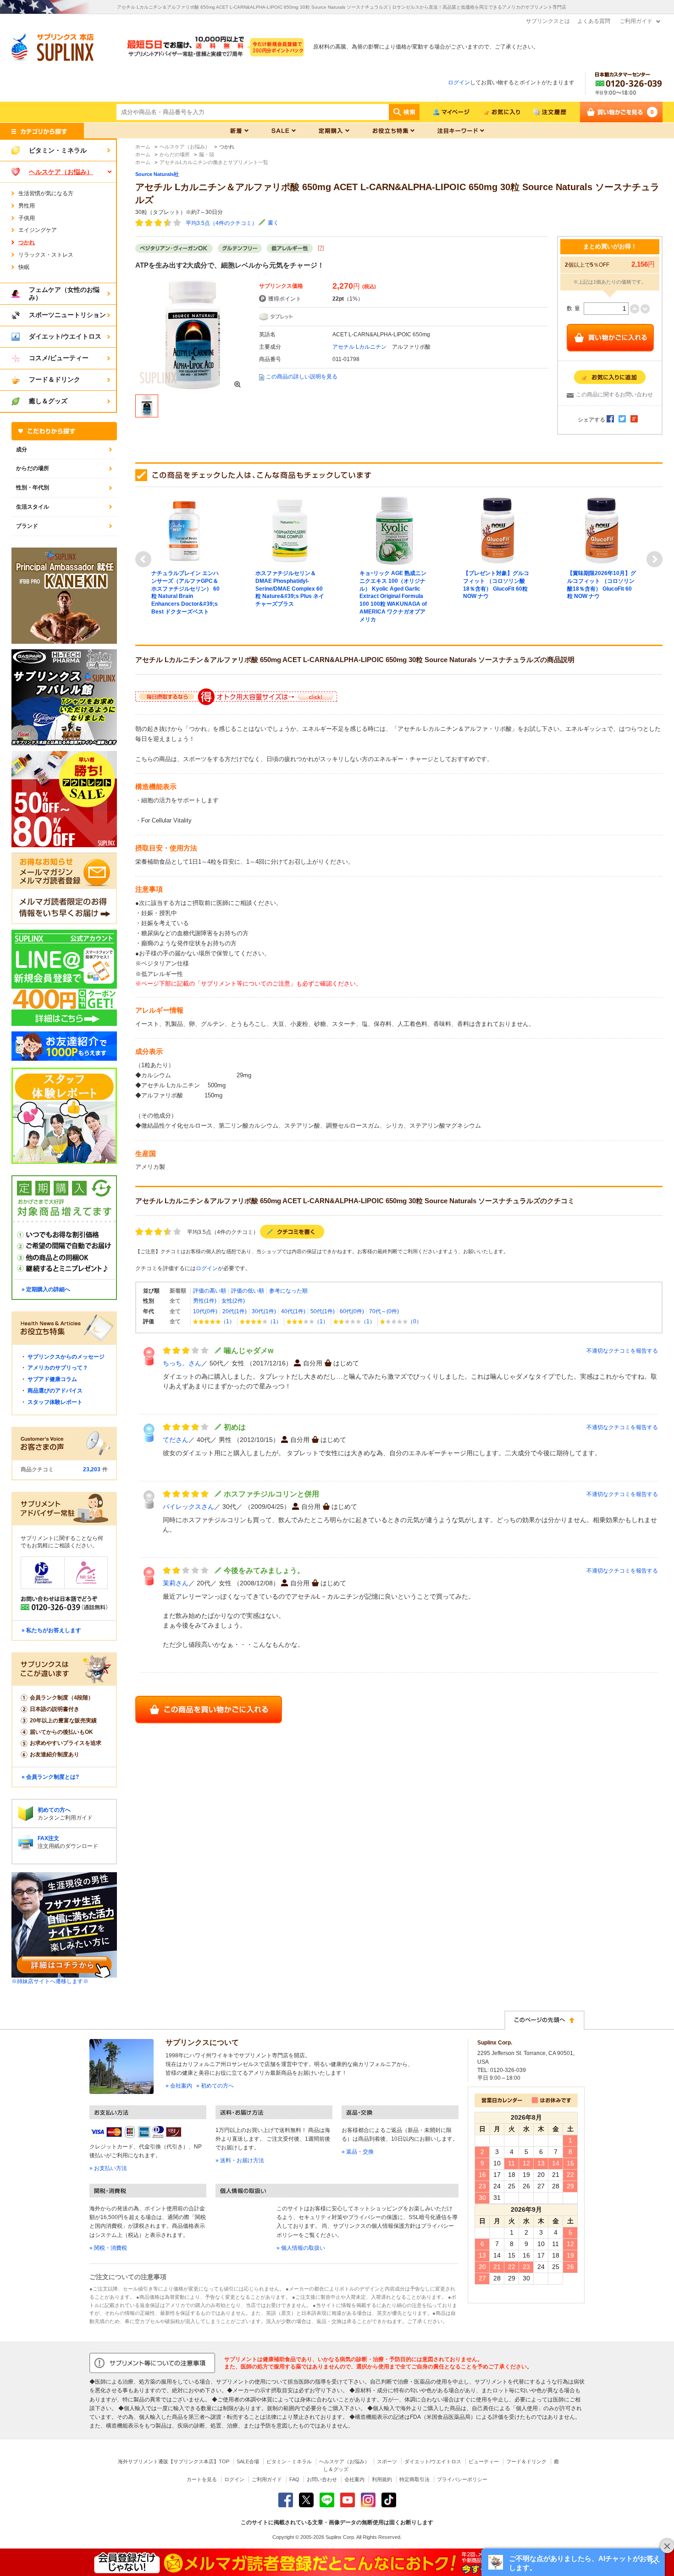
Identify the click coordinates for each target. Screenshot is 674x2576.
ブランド (27, 526)
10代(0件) (205, 1311)
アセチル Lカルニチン (359, 347)
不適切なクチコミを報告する (622, 1351)
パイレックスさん (188, 1507)
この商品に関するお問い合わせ (614, 395)
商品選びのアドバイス (55, 1391)
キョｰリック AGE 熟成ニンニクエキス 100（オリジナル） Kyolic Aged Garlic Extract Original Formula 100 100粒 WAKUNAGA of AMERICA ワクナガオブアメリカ (393, 596)
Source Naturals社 (157, 174)
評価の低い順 (248, 1291)
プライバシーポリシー (462, 2479)
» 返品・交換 (358, 2152)
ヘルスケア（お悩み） (344, 2461)
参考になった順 (288, 1291)
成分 (22, 449)
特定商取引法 (414, 2479)
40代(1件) (293, 1311)
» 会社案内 (179, 2086)
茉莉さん (176, 1583)
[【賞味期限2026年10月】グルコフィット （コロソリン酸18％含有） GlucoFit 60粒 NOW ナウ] (602, 530)
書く (273, 223)
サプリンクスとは (548, 21)
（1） (228, 1321)
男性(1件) (205, 1301)
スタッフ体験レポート (55, 1402)
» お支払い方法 (108, 2168)
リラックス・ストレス (46, 255)
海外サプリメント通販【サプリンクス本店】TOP (174, 2461)
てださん (176, 1440)
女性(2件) (233, 1301)
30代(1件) (264, 1311)
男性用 (27, 206)
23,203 (92, 1469)
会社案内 (354, 2479)
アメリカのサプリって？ (58, 1368)
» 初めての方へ (215, 2086)
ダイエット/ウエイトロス (433, 2461)
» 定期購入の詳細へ (46, 1289)
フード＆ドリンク (526, 2461)
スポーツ (387, 2461)
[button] (573, 2562)
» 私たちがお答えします (51, 1630)
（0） (415, 1321)
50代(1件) (323, 1311)
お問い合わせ (322, 2479)
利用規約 (382, 2479)
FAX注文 (48, 1838)
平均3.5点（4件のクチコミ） (221, 223)
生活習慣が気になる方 (46, 193)
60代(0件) (352, 1311)
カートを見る (202, 2479)
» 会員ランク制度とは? (50, 1777)
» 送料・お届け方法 (240, 2160)
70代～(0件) (384, 1311)
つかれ (27, 242)
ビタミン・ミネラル (289, 2461)
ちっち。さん (182, 1363)
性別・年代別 (33, 488)
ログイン (459, 82)
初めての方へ (54, 1810)
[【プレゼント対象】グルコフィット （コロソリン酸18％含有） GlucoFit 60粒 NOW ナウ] (497, 530)
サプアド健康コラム (52, 1379)
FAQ (294, 2479)
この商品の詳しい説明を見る (302, 377)
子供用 (27, 218)
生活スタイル (33, 507)
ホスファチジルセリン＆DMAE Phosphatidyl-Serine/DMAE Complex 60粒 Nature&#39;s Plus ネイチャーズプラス (290, 589)
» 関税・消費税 (108, 2248)
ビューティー (484, 2461)
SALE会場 (248, 2461)
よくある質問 (594, 21)
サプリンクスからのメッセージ (66, 1357)
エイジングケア (38, 230)
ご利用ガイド (636, 21)
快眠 (24, 267)
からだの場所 (33, 468)
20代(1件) (235, 1311)
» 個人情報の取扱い (301, 2248)
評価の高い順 (210, 1291)
